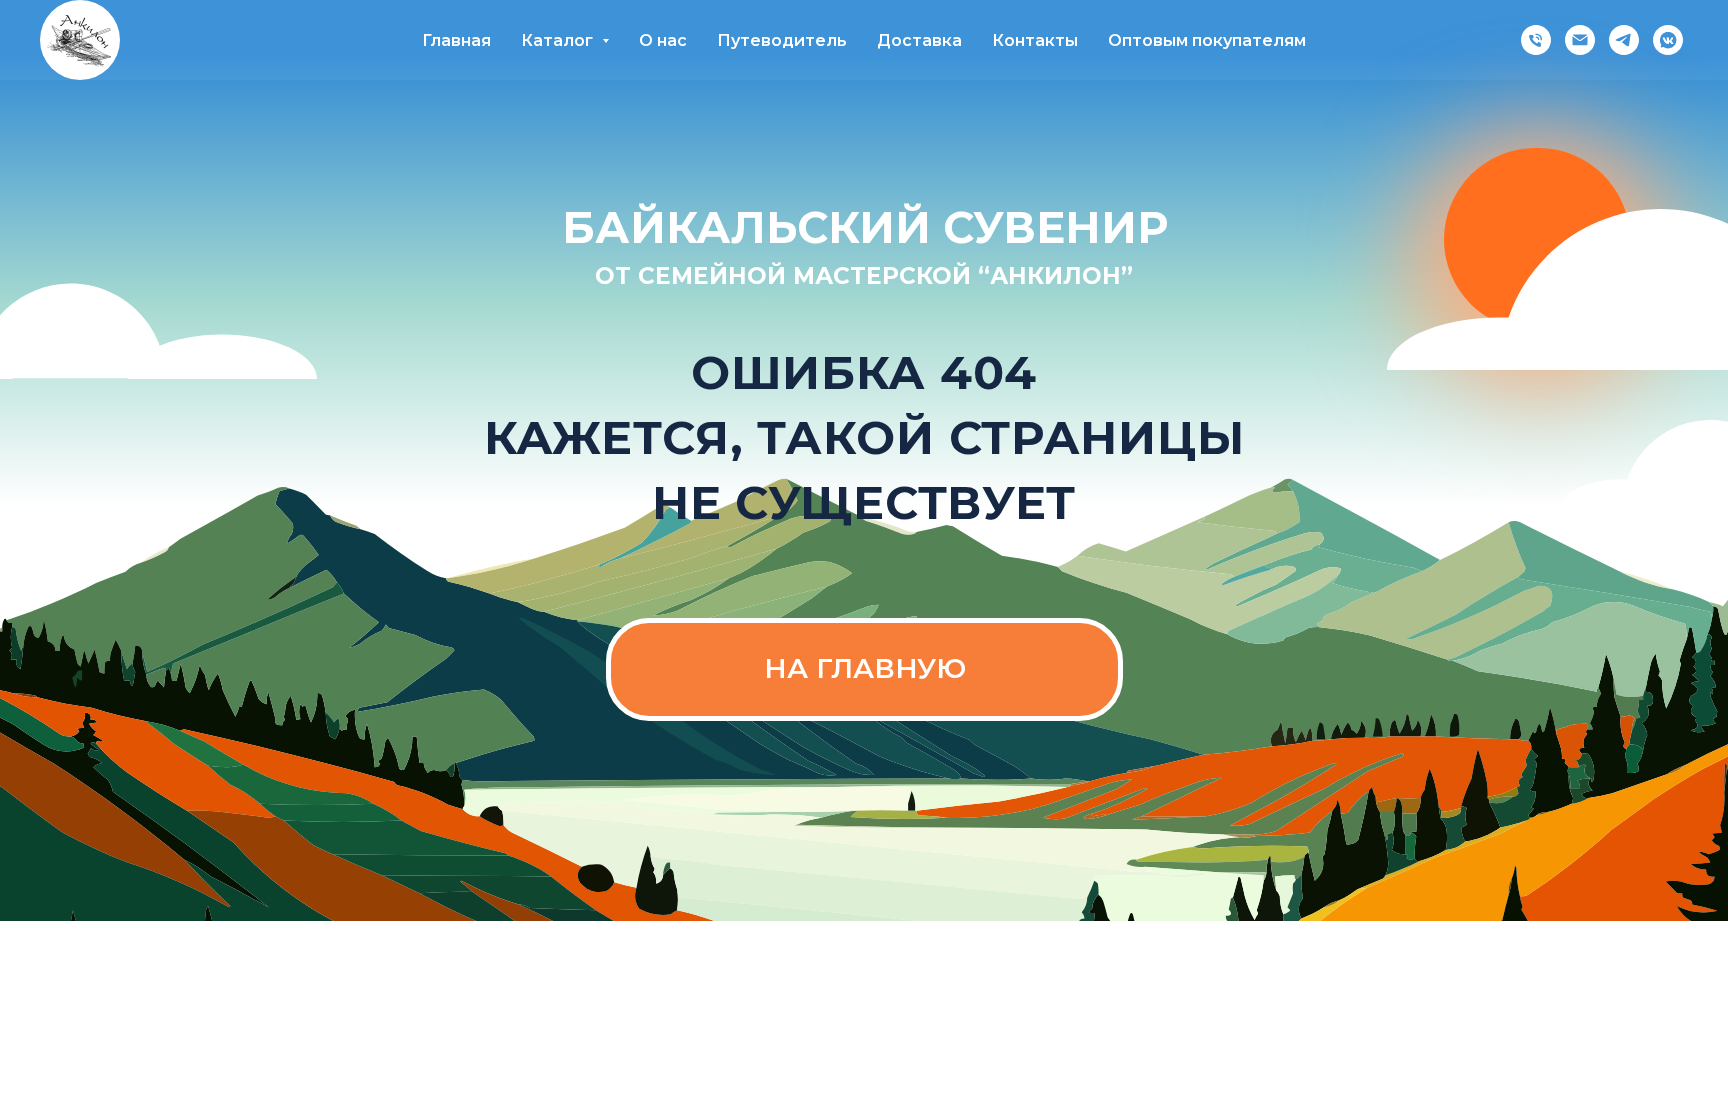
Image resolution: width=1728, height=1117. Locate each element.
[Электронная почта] (1580, 40)
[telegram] (1624, 40)
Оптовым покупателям (1207, 40)
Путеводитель (782, 40)
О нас (663, 40)
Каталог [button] (559, 40)
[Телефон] (1536, 40)
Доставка (919, 40)
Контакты (1035, 40)
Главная (456, 40)
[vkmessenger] (1668, 40)
